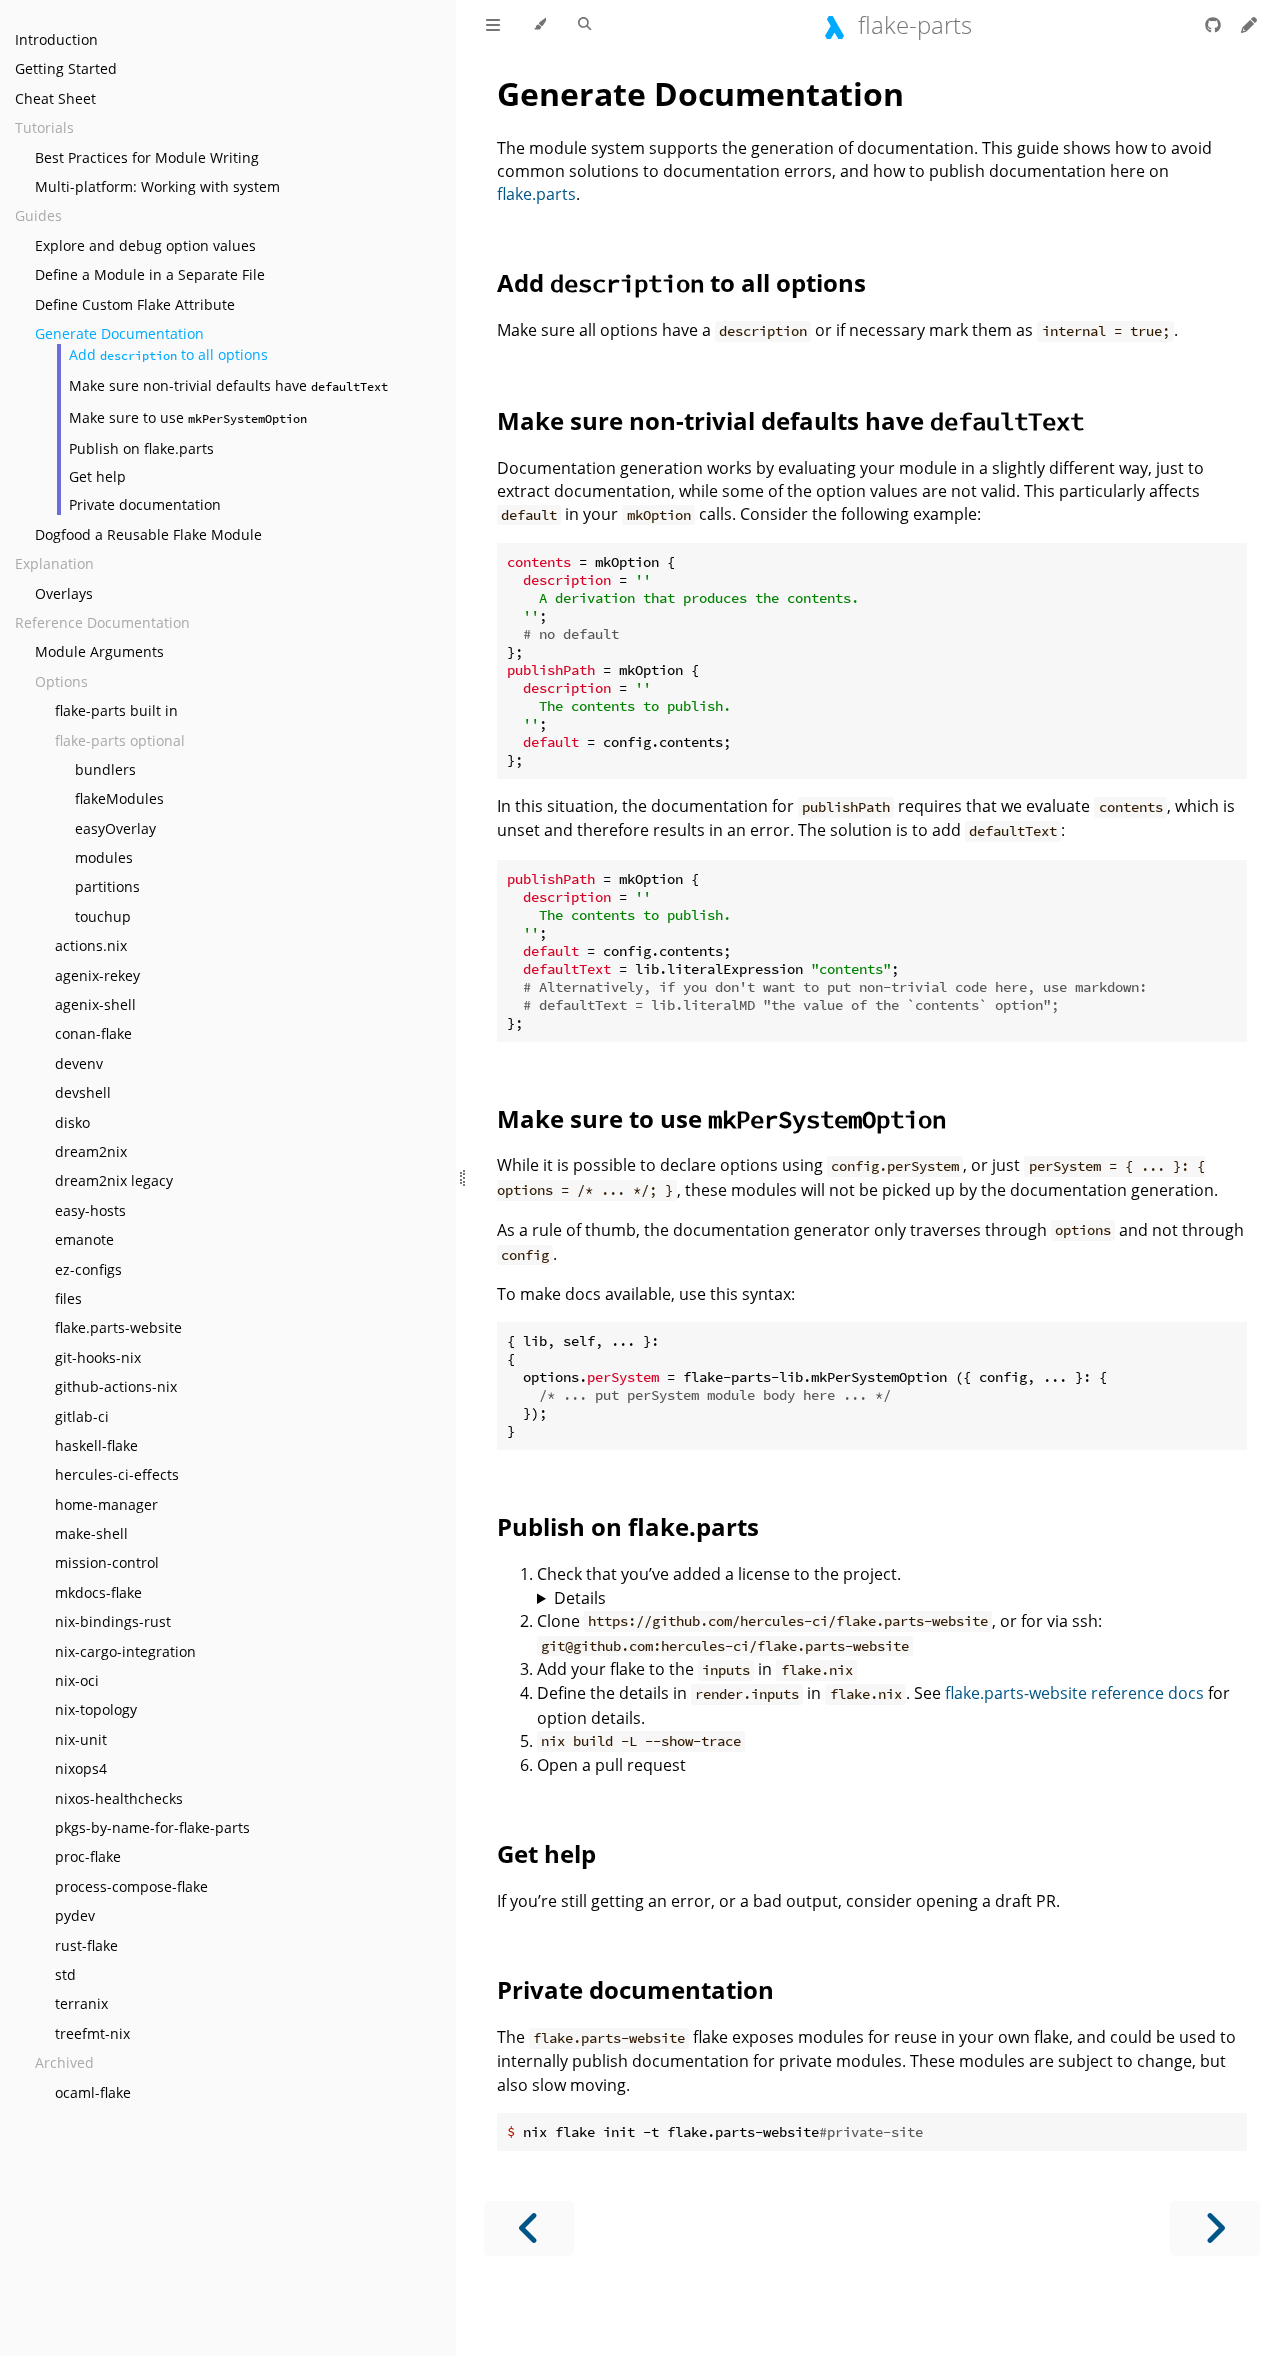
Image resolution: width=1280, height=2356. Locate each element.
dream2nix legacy (114, 1180)
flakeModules (119, 798)
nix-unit (81, 1739)
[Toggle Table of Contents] (493, 25)
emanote (84, 1239)
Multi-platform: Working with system (157, 186)
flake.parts (536, 194)
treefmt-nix (92, 2033)
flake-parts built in (116, 710)
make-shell (91, 1533)
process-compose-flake (131, 1886)
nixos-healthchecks (119, 1798)
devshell (83, 1092)
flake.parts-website (118, 1327)
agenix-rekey (97, 975)
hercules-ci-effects (117, 1474)
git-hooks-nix (98, 1357)
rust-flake (86, 1945)
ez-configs (88, 1269)
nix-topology (96, 1709)
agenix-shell (95, 1004)
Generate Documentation (119, 333)
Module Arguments (99, 651)
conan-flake (93, 1033)
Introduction (56, 39)
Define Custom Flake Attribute (135, 304)
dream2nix (91, 1151)
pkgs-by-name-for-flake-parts (152, 1827)
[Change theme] (539, 25)
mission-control (107, 1562)
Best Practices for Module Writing (147, 157)
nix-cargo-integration (125, 1651)
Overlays (64, 593)
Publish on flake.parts (141, 448)
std (65, 1974)
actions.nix (91, 945)
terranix (81, 2003)
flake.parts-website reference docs (1074, 1693)
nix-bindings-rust (113, 1621)
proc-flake (88, 1856)
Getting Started (66, 68)
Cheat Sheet (55, 98)
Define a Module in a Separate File (150, 274)
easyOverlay (115, 828)
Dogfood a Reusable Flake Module (148, 534)
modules (104, 857)
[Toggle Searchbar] (584, 25)
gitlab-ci (82, 1416)
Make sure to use (188, 417)
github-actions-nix (116, 1386)
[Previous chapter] (529, 2228)
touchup (103, 916)
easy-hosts (90, 1210)
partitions (107, 886)
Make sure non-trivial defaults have (228, 385)
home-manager (106, 1504)
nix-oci (77, 1680)
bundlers (105, 769)
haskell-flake (96, 1445)
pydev (75, 1915)
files (68, 1298)
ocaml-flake (93, 2092)
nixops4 (81, 1768)
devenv (79, 1063)
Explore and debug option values (145, 245)
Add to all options (168, 354)
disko (72, 1122)
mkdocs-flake (98, 1592)
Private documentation (145, 504)
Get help (97, 476)
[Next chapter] (1215, 2228)
